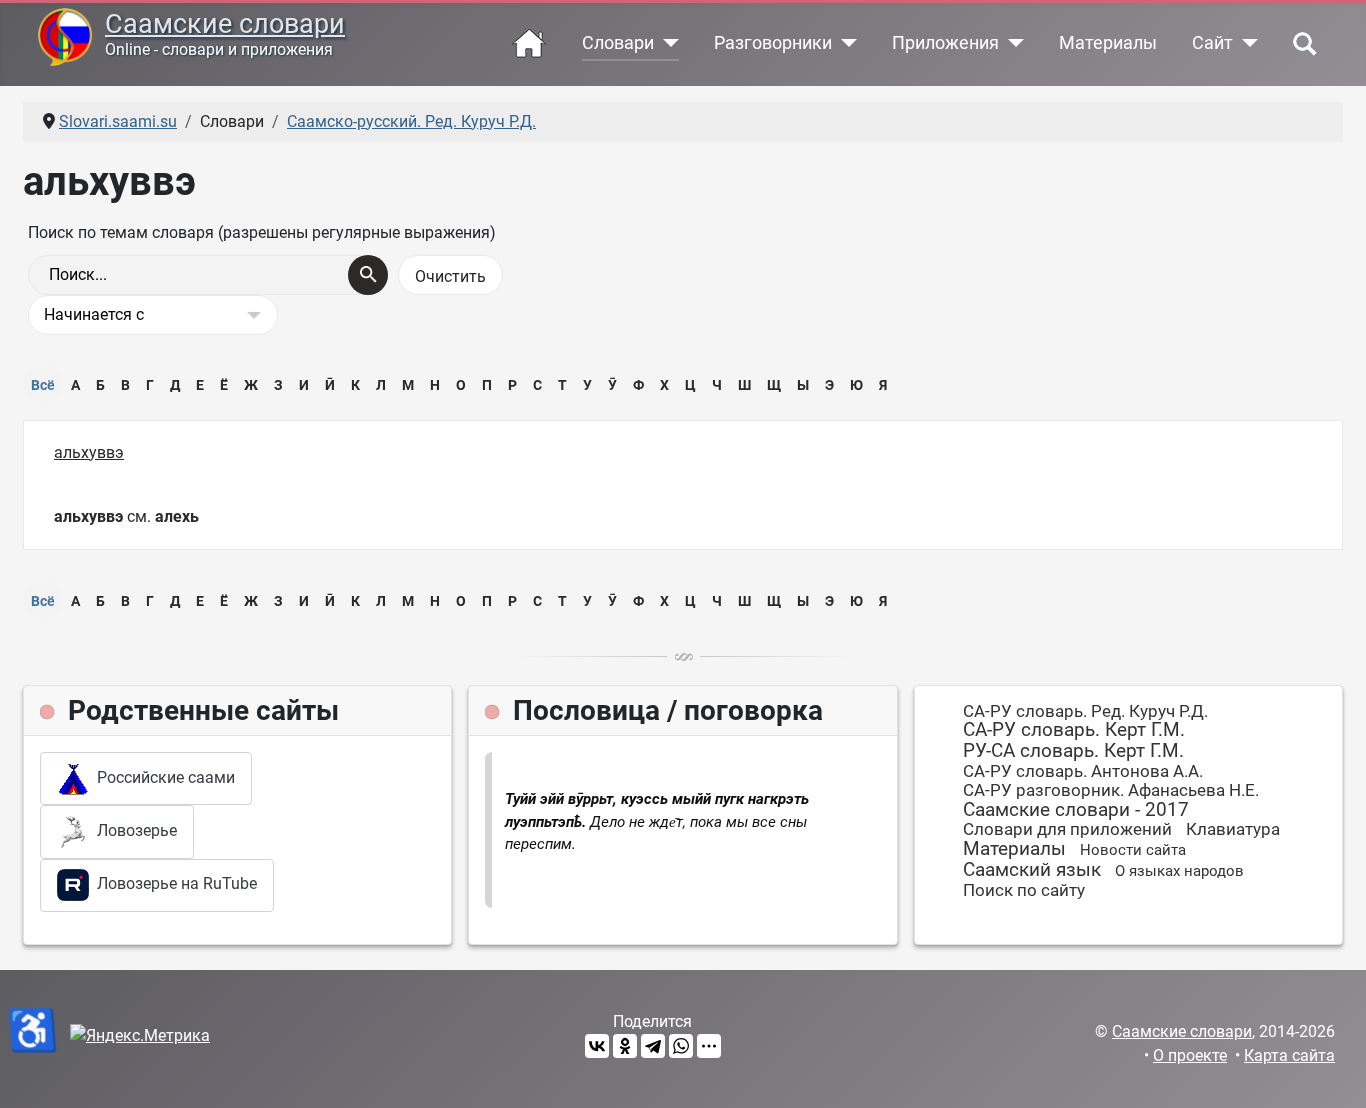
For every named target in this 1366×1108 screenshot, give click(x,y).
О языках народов (1179, 871)
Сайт (1212, 43)
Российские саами (162, 777)
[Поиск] (368, 275)
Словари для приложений (1067, 829)
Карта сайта (1289, 1055)
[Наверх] (1331, 1071)
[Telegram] (653, 1046)
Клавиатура (1233, 829)
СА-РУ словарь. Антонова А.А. (1083, 771)
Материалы (1108, 43)
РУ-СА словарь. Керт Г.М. (1073, 750)
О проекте (1190, 1055)
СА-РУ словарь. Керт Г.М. (1074, 729)
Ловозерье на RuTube (173, 883)
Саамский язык (1032, 869)
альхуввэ (89, 452)
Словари (618, 43)
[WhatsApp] (681, 1046)
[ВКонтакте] (597, 1046)
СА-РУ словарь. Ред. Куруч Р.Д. (1085, 711)
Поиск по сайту (1024, 890)
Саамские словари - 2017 (1076, 809)
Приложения (945, 43)
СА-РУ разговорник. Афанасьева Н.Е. (1111, 790)
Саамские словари (225, 24)
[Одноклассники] (625, 1046)
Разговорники (773, 43)
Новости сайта (1133, 850)
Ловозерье (133, 830)
